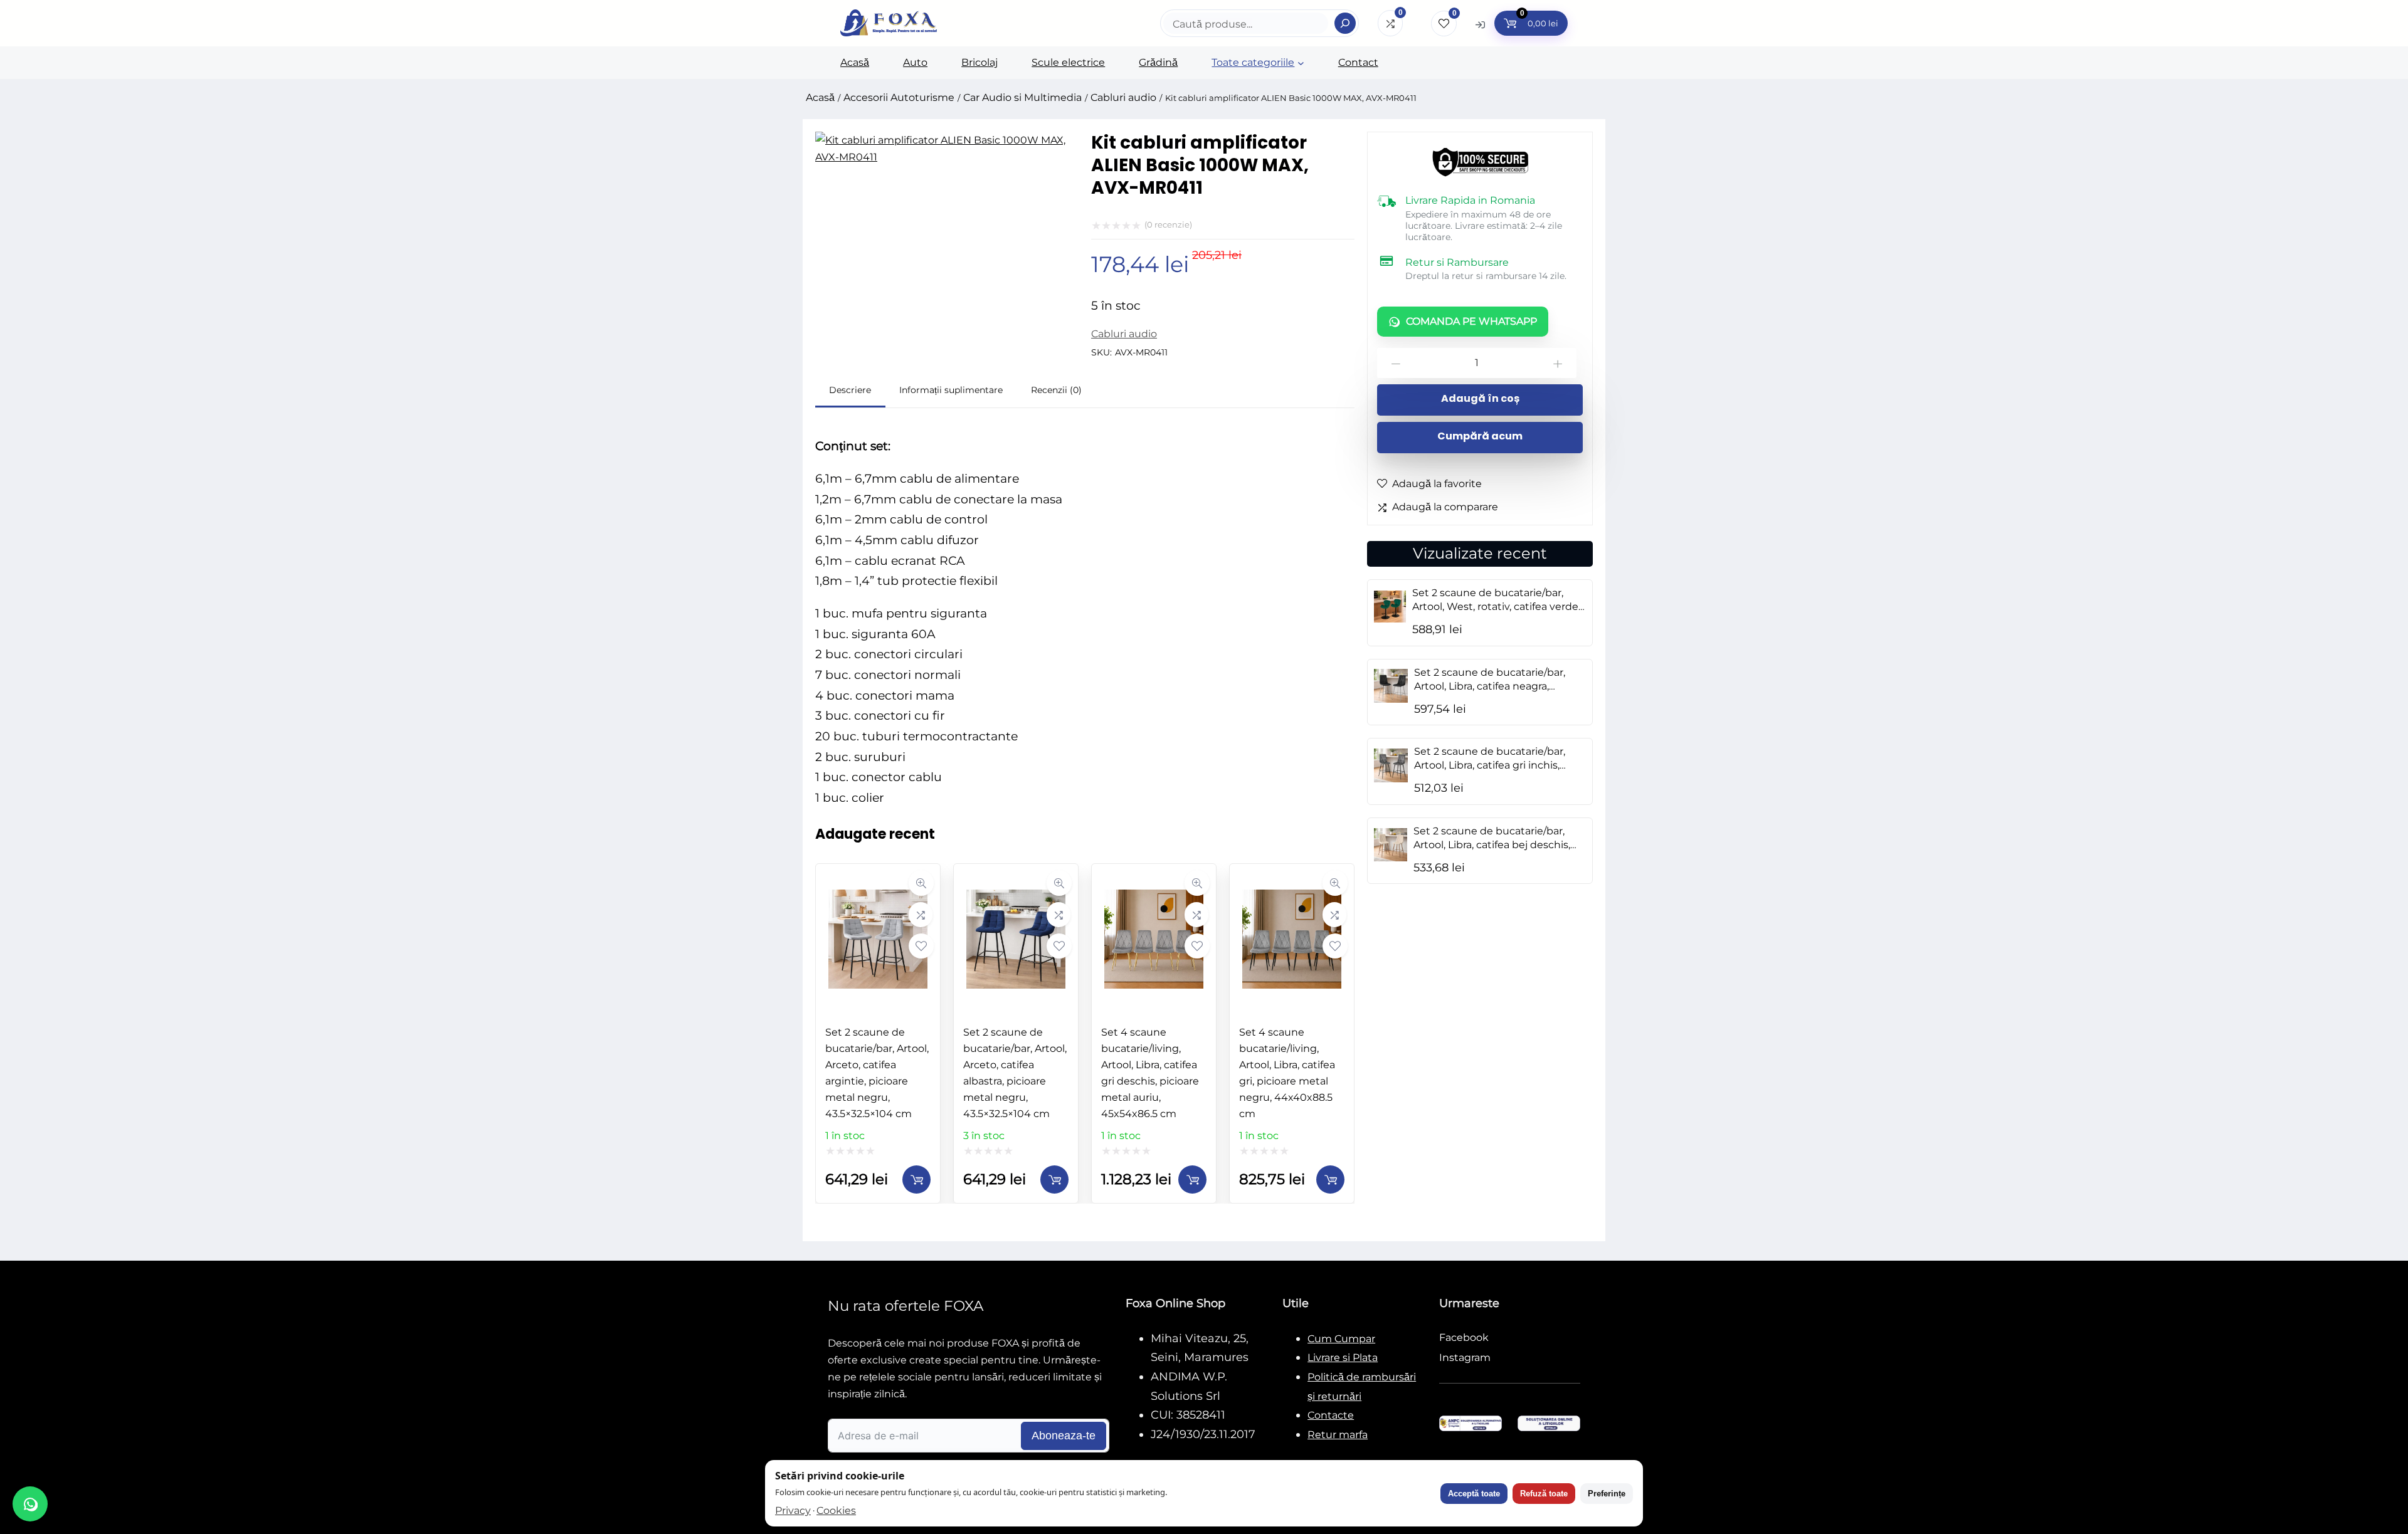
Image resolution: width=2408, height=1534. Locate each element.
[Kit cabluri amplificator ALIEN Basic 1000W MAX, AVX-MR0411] (947, 157)
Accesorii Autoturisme (899, 97)
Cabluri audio (1123, 97)
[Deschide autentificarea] (1480, 24)
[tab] (850, 392)
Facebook (1464, 1337)
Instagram (1465, 1358)
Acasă (820, 97)
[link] (878, 1033)
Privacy (793, 1510)
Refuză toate (1544, 1494)
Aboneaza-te (1064, 1436)
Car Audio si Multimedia (1022, 97)
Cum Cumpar (1341, 1339)
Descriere (850, 390)
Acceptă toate (1474, 1494)
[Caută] (1345, 23)
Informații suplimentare (951, 390)
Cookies (836, 1510)
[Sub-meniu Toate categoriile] (1301, 63)
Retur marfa (1338, 1435)
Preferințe (1607, 1494)
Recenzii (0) (1056, 390)
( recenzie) (1168, 224)
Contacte (1331, 1415)
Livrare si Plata (1343, 1358)
